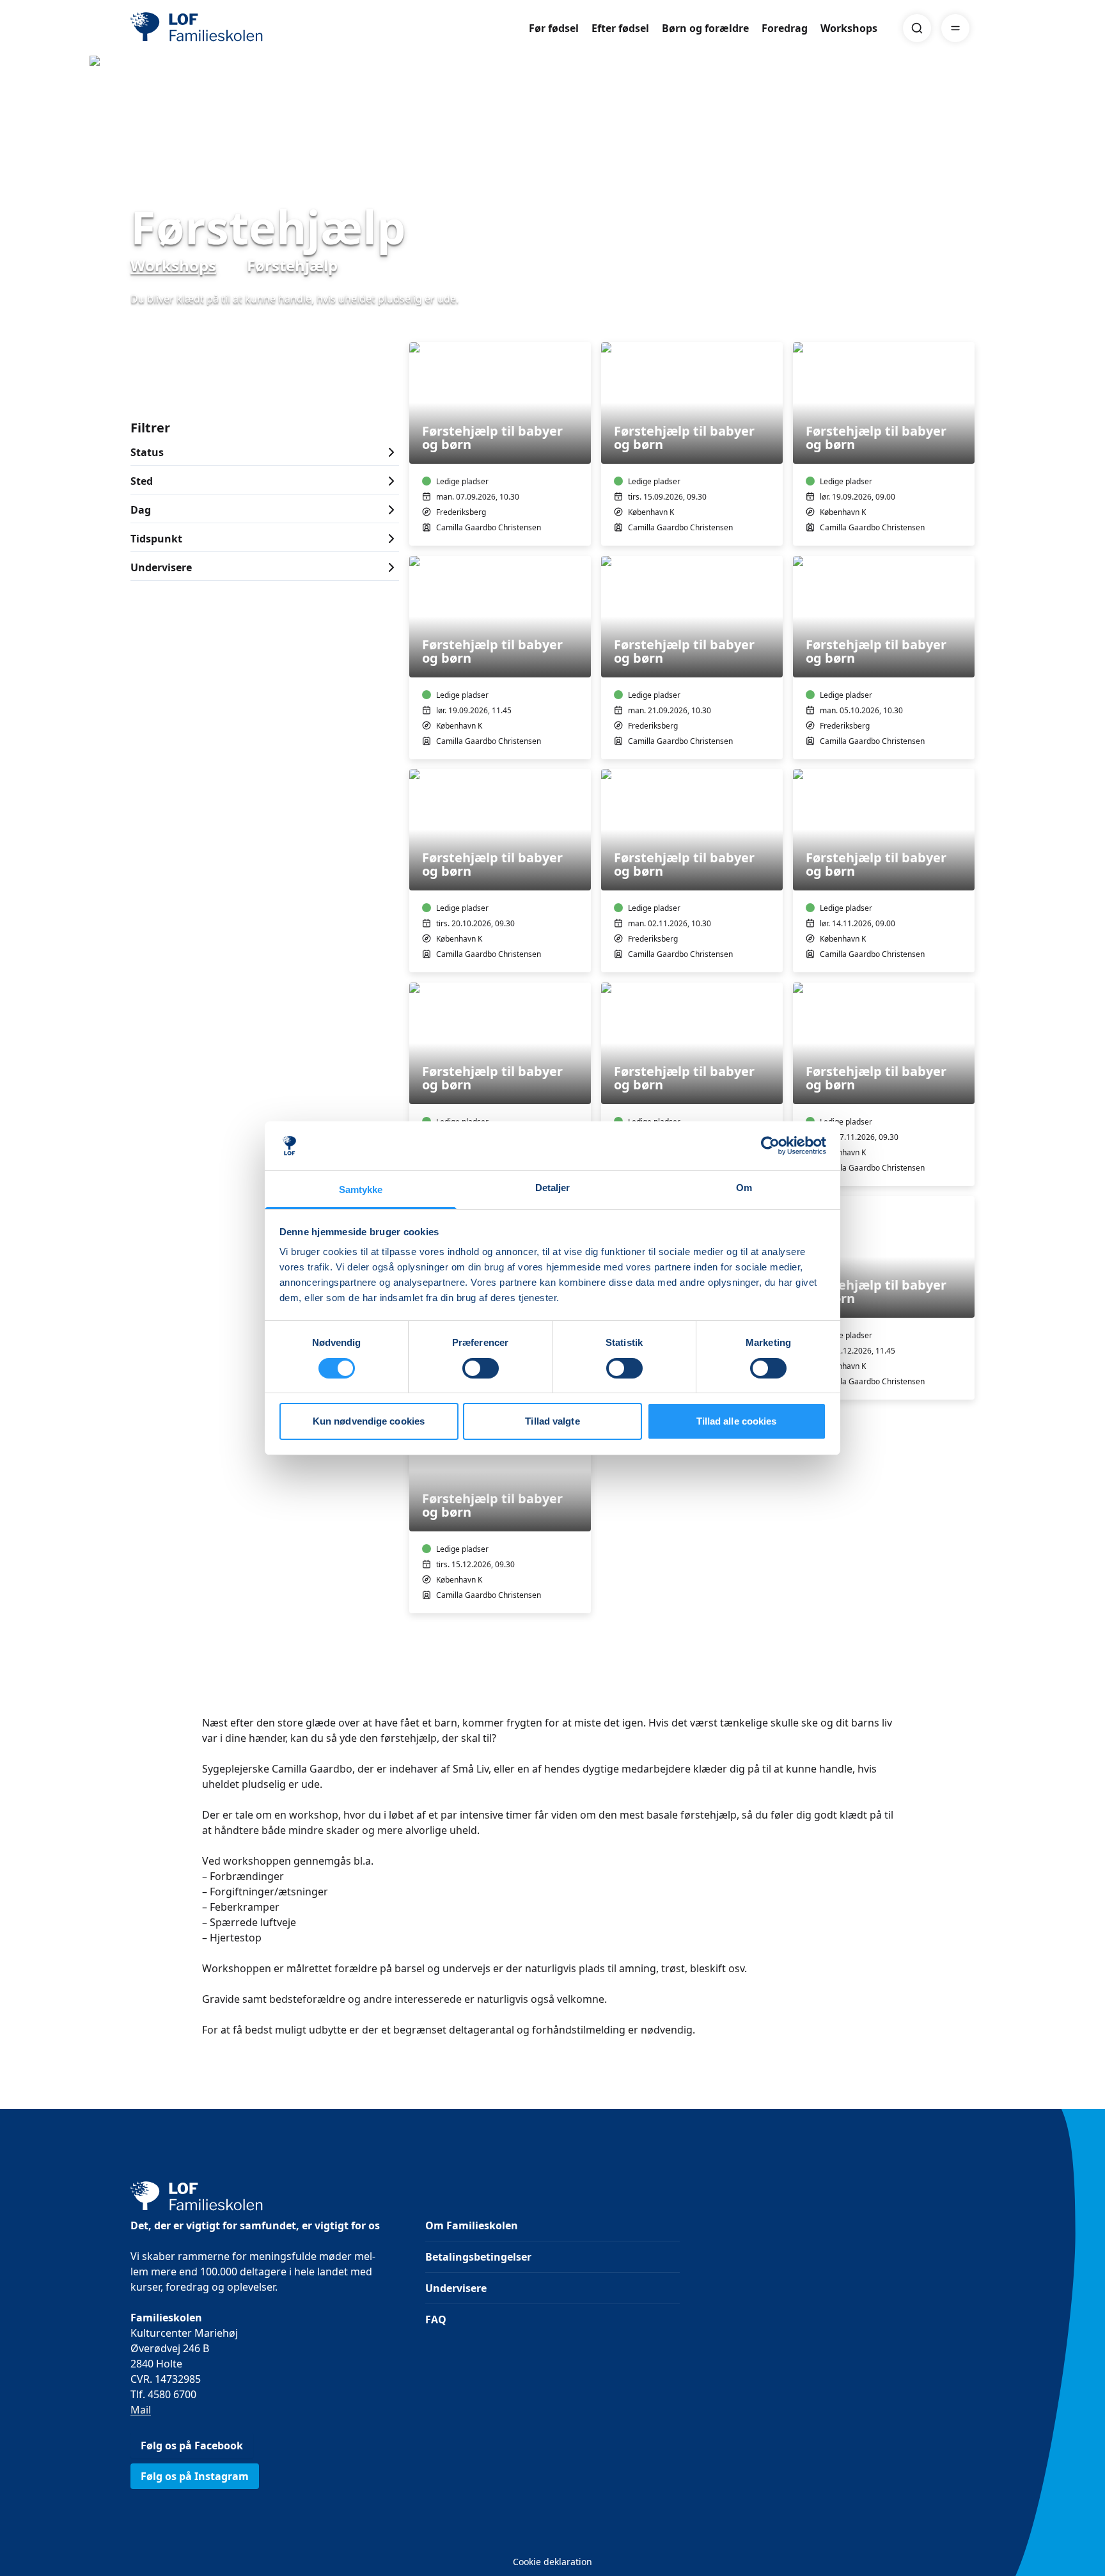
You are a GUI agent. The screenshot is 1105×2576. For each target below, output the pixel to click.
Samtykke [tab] (361, 1189)
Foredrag (785, 28)
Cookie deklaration (552, 2562)
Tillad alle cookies (737, 1421)
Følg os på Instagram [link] (195, 2476)
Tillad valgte (552, 1421)
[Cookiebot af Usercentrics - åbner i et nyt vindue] (770, 1146)
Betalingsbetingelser (478, 2257)
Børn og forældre (705, 28)
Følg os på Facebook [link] (192, 2446)
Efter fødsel (620, 28)
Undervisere (456, 2288)
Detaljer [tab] (553, 1188)
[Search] (917, 28)
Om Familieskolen (472, 2225)
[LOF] (224, 28)
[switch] (481, 1368)
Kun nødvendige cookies (369, 1421)
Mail (141, 2410)
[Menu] (955, 28)
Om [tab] (744, 1188)
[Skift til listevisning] (967, 324)
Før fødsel (554, 28)
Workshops (849, 28)
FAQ (436, 2319)
